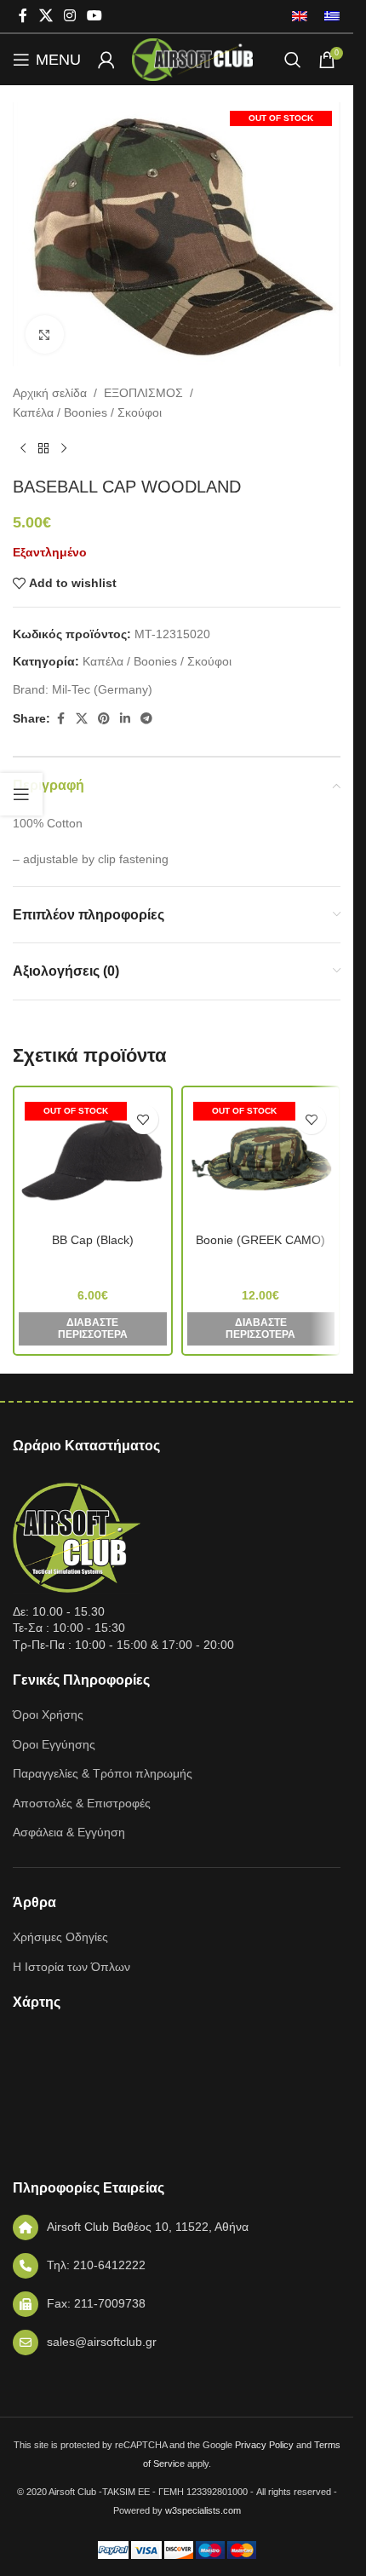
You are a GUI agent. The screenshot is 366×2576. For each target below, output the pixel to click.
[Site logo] (192, 59)
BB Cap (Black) (93, 1240)
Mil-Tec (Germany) (102, 689)
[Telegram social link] (146, 719)
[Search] (293, 60)
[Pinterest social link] (104, 719)
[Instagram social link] (69, 16)
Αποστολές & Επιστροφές (82, 1803)
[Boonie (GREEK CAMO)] (261, 1160)
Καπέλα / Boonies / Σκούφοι (87, 412)
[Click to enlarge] (45, 334)
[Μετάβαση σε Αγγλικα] (300, 16)
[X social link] (46, 16)
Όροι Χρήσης (48, 1714)
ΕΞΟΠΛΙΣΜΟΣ (143, 393)
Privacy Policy (264, 2445)
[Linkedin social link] (125, 719)
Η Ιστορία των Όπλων (71, 1967)
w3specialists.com (203, 2510)
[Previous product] (23, 449)
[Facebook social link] (23, 16)
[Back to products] (43, 449)
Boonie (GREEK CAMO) (260, 1240)
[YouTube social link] (95, 16)
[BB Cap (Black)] (93, 1160)
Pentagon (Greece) (93, 1264)
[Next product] (64, 449)
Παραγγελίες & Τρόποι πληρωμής (103, 1773)
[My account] (106, 60)
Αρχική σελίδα (50, 393)
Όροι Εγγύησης (54, 1744)
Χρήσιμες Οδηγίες (60, 1937)
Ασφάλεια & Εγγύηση (69, 1832)
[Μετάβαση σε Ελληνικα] (328, 16)
